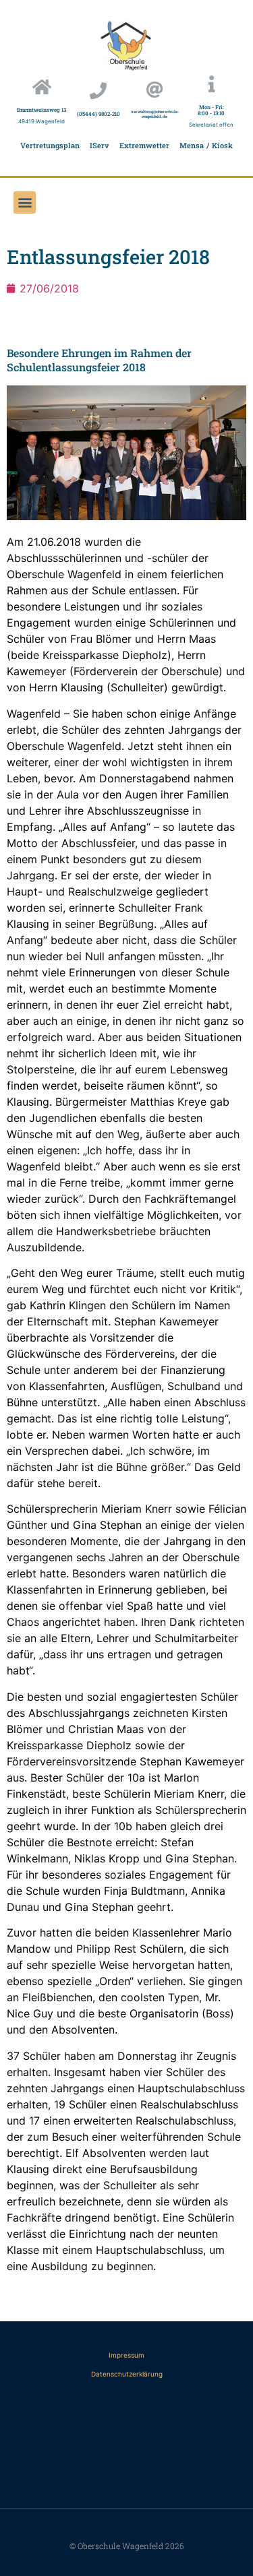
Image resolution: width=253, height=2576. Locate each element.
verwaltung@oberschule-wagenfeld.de (155, 114)
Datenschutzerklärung (127, 2374)
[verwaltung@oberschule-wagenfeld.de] (155, 89)
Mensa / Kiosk (206, 145)
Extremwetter (144, 145)
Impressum (126, 2355)
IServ (100, 145)
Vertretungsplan (50, 145)
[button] (25, 202)
